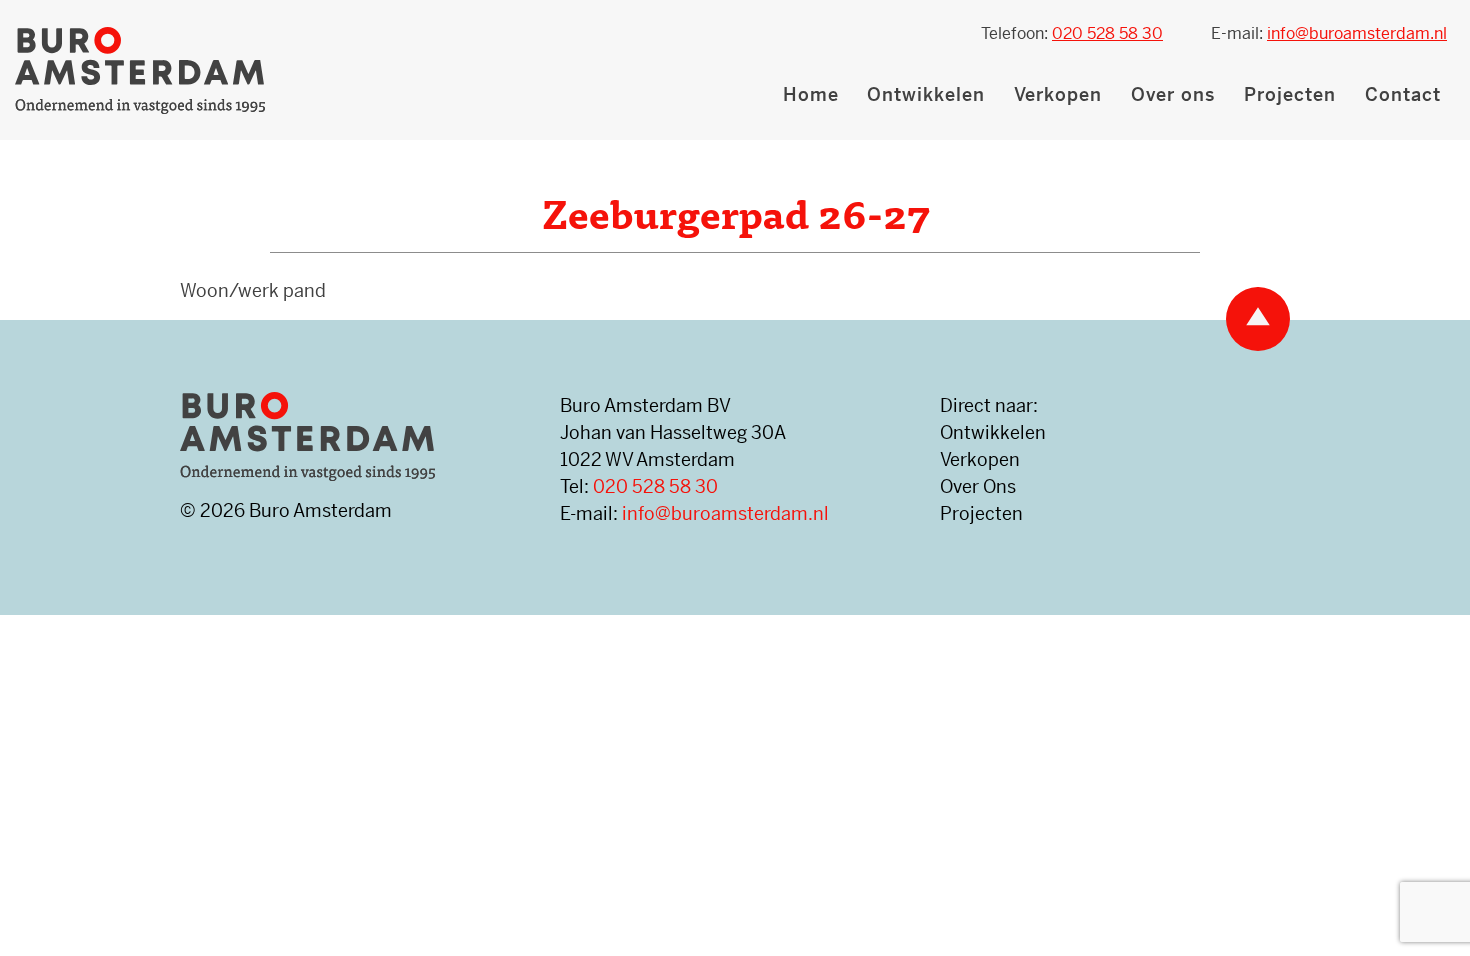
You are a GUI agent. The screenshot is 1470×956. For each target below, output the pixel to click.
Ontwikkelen (926, 94)
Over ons (1173, 94)
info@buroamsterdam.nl (725, 513)
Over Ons (978, 486)
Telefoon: (1072, 33)
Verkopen (1058, 94)
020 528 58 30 (655, 486)
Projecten (1290, 94)
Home (811, 94)
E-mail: (1329, 33)
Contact (1403, 94)
